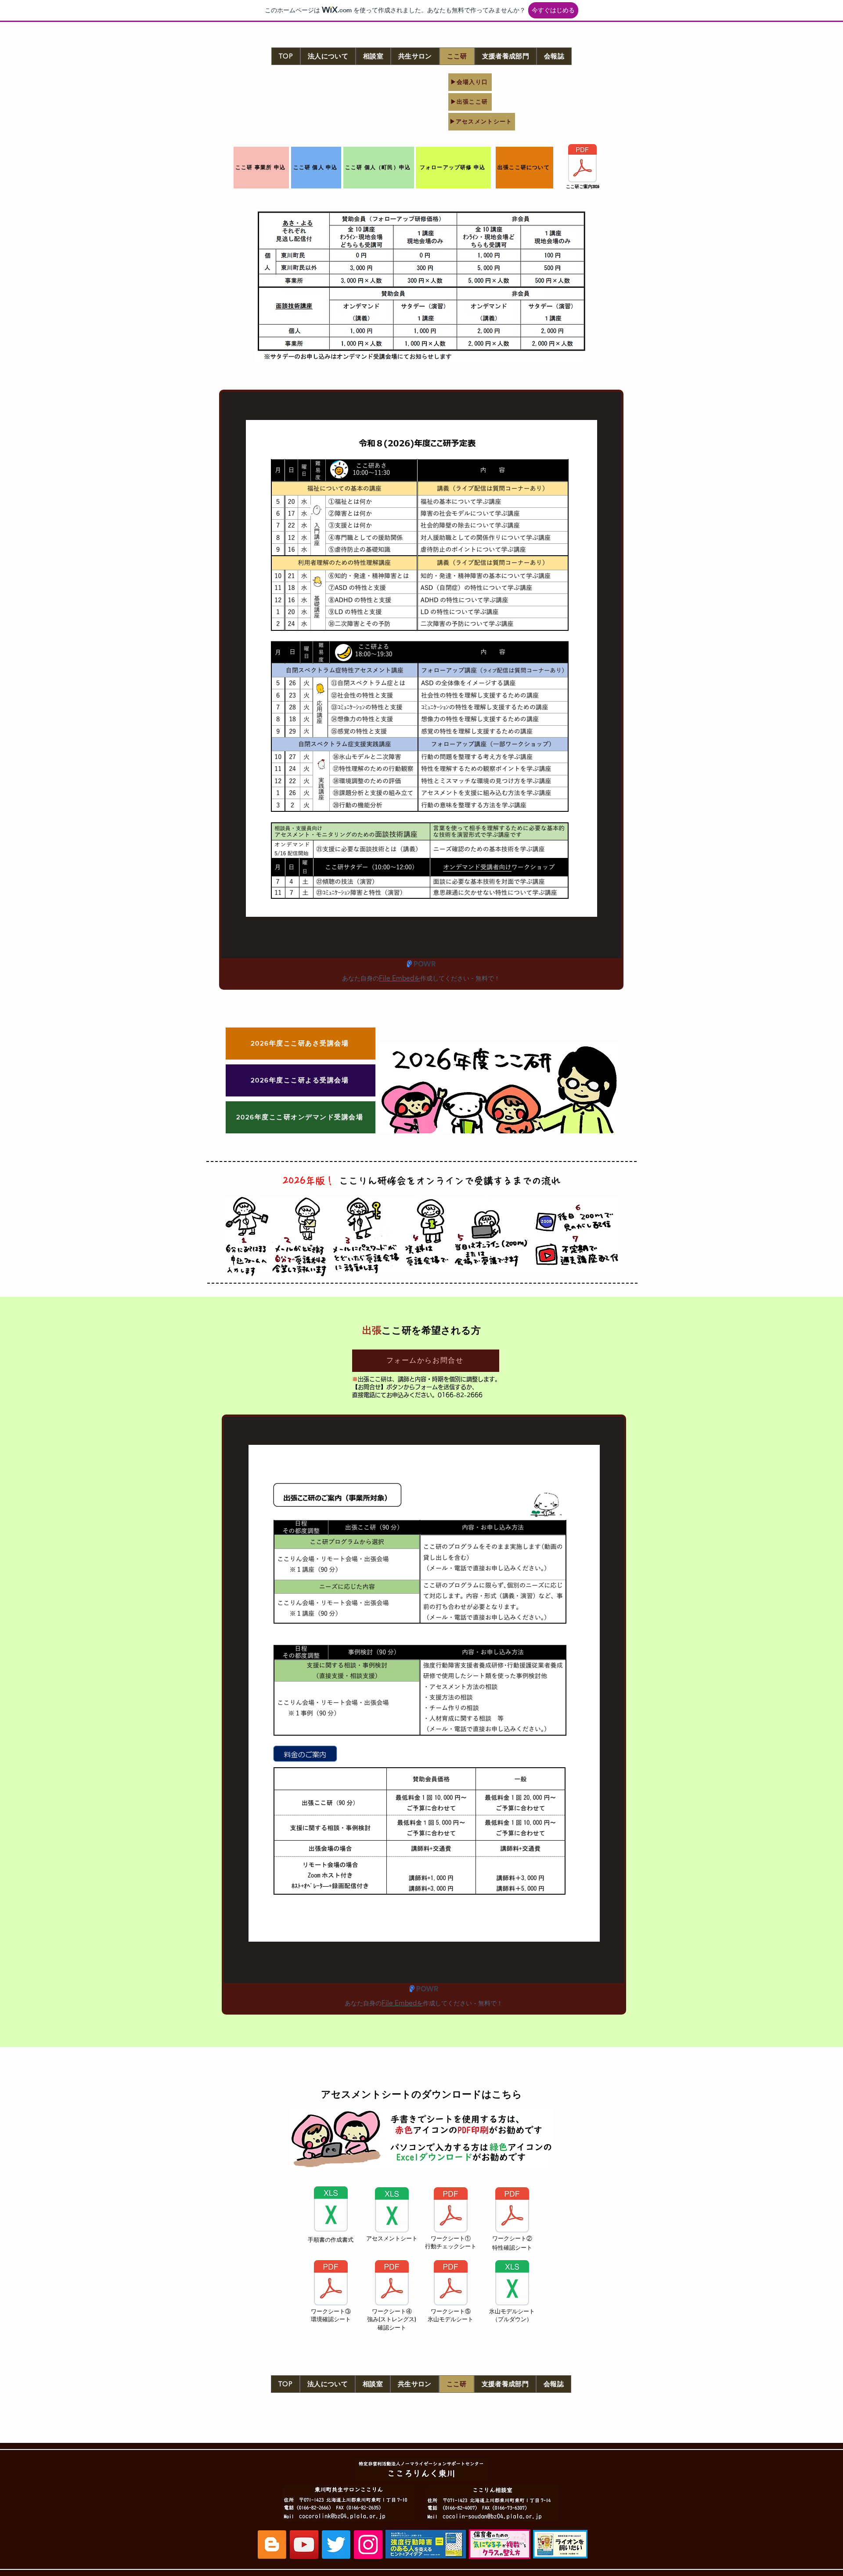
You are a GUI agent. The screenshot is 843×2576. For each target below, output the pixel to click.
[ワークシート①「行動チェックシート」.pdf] (450, 2211)
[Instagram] (368, 2545)
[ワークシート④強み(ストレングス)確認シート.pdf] (392, 2284)
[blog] (272, 2545)
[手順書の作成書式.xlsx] (331, 2210)
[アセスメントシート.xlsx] (392, 2211)
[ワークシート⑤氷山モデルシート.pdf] (450, 2284)
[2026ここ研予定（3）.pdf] (582, 164)
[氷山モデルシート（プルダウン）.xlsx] (512, 2284)
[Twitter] (336, 2545)
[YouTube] (304, 2545)
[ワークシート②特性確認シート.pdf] (512, 2211)
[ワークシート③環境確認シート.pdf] (331, 2284)
